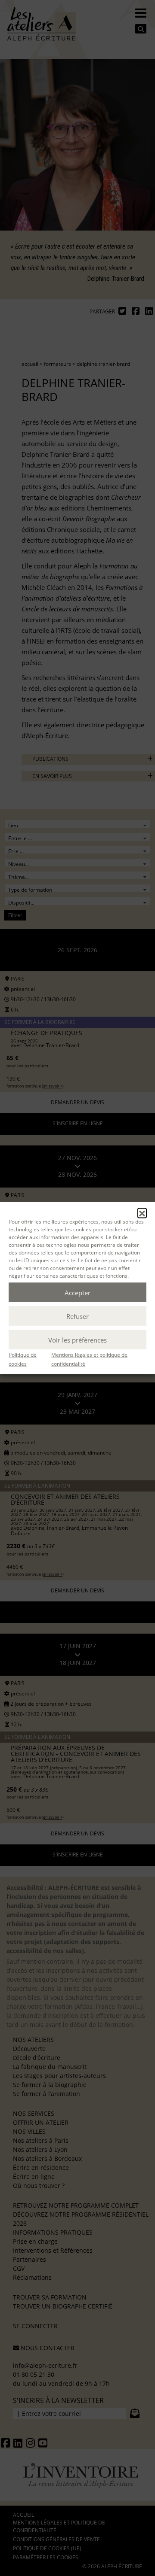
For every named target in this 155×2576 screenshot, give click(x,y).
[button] (142, 1213)
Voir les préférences (77, 1340)
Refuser (77, 1316)
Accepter (77, 1292)
